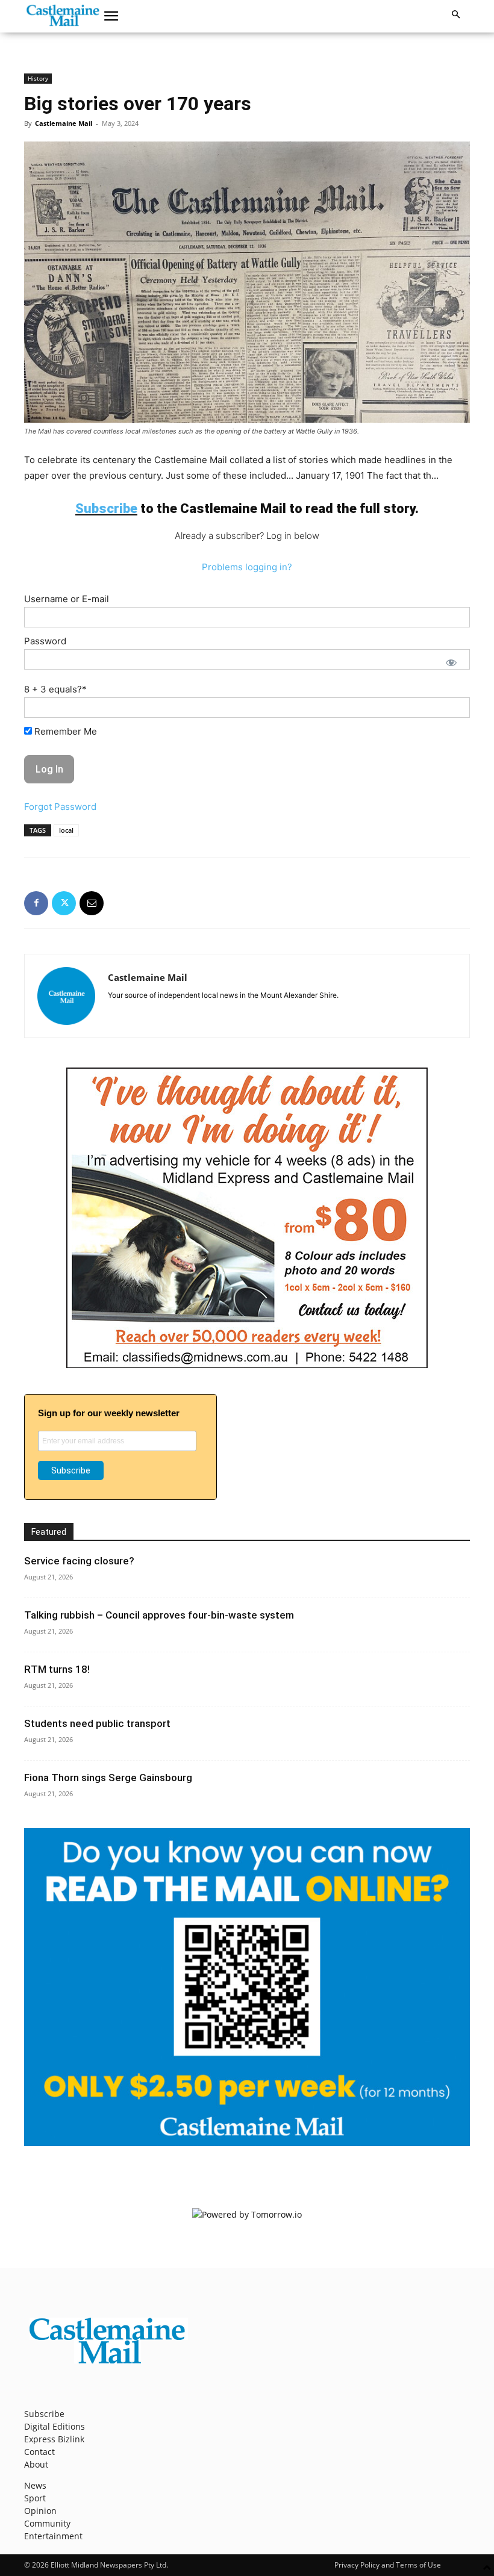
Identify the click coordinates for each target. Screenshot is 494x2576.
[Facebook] (36, 903)
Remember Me (64, 731)
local (66, 830)
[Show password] (451, 662)
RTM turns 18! (57, 1669)
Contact (39, 2452)
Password (45, 641)
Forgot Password (60, 807)
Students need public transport (97, 1723)
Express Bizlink (54, 2439)
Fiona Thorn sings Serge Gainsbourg (108, 1778)
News (35, 2485)
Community (47, 2523)
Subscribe (44, 2414)
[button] (111, 16)
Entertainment (53, 2536)
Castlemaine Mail (64, 123)
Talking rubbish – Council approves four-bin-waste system (159, 1615)
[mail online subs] (247, 2143)
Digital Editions (55, 2426)
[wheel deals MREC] (247, 1365)
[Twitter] (64, 903)
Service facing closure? (79, 1561)
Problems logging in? (247, 567)
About (36, 2464)
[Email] (92, 903)
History (38, 78)
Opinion (40, 2511)
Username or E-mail (67, 599)
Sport (35, 2498)
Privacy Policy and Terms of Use (388, 2565)
